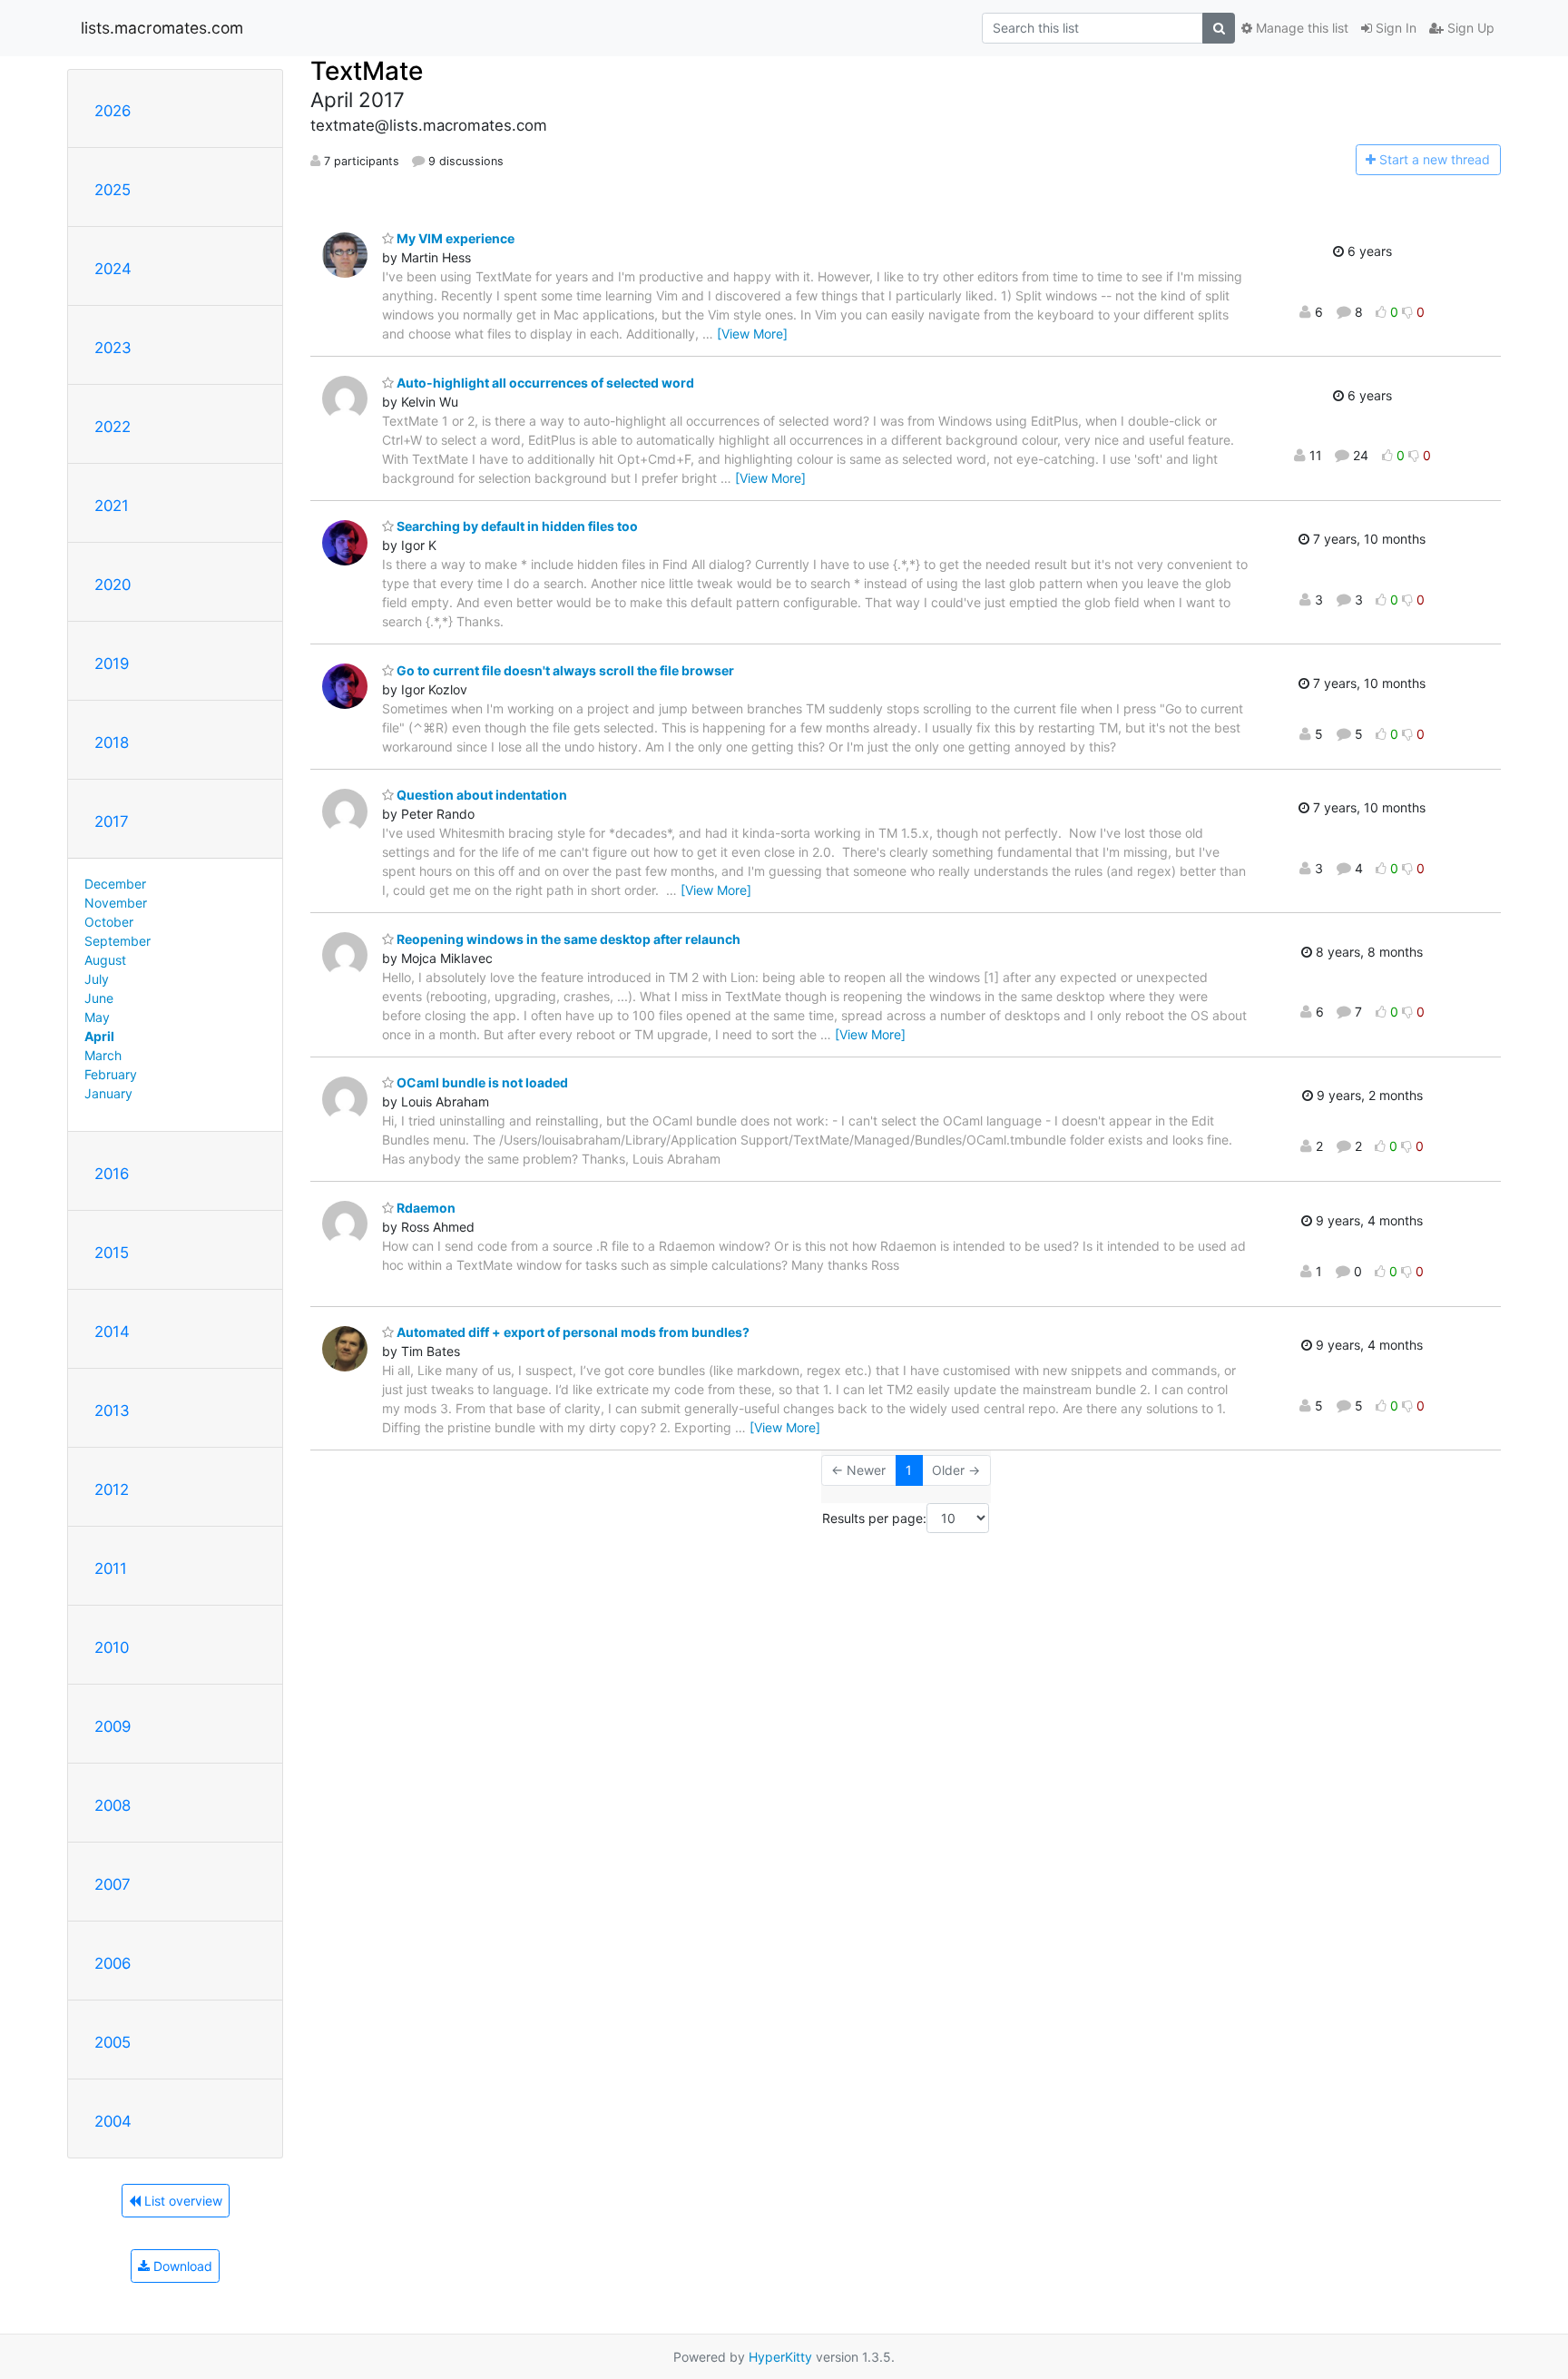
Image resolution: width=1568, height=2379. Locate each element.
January (108, 1093)
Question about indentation (480, 795)
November (116, 903)
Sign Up (1469, 28)
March (103, 1055)
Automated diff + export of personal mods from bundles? (572, 1332)
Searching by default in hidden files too (516, 526)
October (109, 922)
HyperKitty (780, 2357)
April (99, 1036)
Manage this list (1300, 28)
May (97, 1017)
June (99, 998)
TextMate (367, 71)
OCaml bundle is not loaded (481, 1082)
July (97, 979)
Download (181, 2266)
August (105, 960)
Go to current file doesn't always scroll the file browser (564, 670)
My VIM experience (454, 238)
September (118, 941)
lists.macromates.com (162, 28)
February (111, 1074)
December (115, 884)
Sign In (1394, 28)
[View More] (752, 334)
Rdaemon (425, 1208)
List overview (181, 2201)
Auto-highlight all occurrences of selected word (544, 383)
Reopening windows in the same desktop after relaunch (567, 939)
